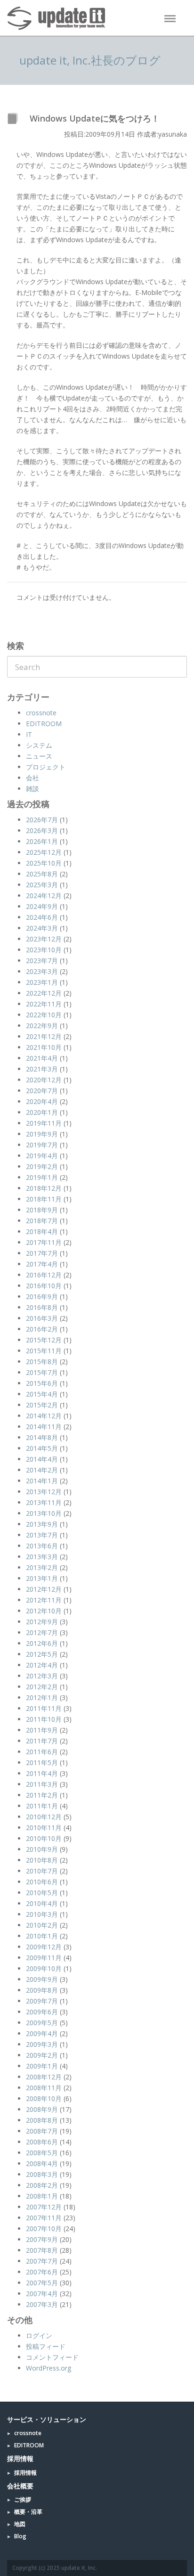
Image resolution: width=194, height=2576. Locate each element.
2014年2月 (42, 1470)
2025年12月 (44, 852)
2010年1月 (42, 1936)
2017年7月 (42, 1253)
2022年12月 (44, 993)
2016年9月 (42, 1296)
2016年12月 (44, 1275)
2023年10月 (44, 950)
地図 (20, 2524)
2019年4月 (42, 1156)
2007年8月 (42, 2250)
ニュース (39, 756)
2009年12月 (44, 1947)
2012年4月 (42, 1665)
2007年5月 (42, 2283)
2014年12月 (44, 1416)
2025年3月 (42, 885)
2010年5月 (42, 1893)
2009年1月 (42, 2066)
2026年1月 (42, 841)
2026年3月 (42, 830)
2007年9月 (42, 2239)
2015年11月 (44, 1351)
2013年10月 (44, 1513)
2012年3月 (42, 1676)
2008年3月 (42, 2174)
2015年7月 (42, 1372)
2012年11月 (44, 1600)
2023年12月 (44, 939)
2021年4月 (42, 1058)
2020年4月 (42, 1101)
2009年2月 (42, 2055)
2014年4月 (42, 1459)
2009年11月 (44, 1958)
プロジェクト (46, 767)
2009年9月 (42, 1979)
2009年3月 (42, 2044)
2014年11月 (44, 1427)
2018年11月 (44, 1199)
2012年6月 (42, 1643)
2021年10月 (44, 1047)
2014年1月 (42, 1481)
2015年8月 (42, 1362)
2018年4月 (42, 1231)
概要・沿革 (28, 2512)
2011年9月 (42, 1730)
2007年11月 (44, 2218)
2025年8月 (42, 874)
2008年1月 (42, 2196)
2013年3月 (42, 1557)
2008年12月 (44, 2077)
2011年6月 (42, 1752)
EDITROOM (44, 724)
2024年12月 (44, 895)
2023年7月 (42, 961)
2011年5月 (42, 1762)
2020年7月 (42, 1091)
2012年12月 (44, 1589)
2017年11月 (44, 1242)
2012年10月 (44, 1611)
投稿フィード (46, 2346)
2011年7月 (42, 1741)
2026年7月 (42, 820)
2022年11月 (44, 1004)
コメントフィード (52, 2357)
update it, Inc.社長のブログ (90, 60)
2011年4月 (42, 1773)
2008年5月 (42, 2153)
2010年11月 (44, 1828)
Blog (20, 2536)
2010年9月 (42, 1849)
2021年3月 (42, 1069)
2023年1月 (42, 982)
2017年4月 (42, 1264)
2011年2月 (42, 1795)
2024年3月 (42, 928)
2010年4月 (42, 1903)
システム (39, 745)
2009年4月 (42, 2033)
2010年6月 (42, 1882)
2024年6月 (42, 917)
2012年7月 (42, 1632)
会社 (32, 778)
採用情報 (25, 2473)
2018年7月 (42, 1221)
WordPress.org (48, 2368)
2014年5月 (42, 1448)
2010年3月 (42, 1914)
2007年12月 (44, 2207)
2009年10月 (44, 1968)
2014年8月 (42, 1437)
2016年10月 (44, 1286)
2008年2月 (42, 2185)
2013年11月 (44, 1502)
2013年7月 (42, 1535)
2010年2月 (42, 1925)
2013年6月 (42, 1546)
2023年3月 (42, 971)
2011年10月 (44, 1719)
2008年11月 (44, 2088)
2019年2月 (42, 1166)
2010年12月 (44, 1817)
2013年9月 (42, 1524)
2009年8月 (42, 1990)
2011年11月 (44, 1708)
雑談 (32, 789)
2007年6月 (42, 2272)
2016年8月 (42, 1307)
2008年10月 (44, 2098)
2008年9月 (42, 2109)
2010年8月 (42, 1860)
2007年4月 (42, 2294)
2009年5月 (42, 2023)
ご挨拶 (23, 2499)
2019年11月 (44, 1123)
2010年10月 (44, 1838)
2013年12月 (44, 1492)
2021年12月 (44, 1036)
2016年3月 (42, 1318)
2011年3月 (42, 1784)
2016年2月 (42, 1329)
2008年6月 (42, 2142)
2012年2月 (42, 1687)
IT (29, 734)
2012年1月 (42, 1697)
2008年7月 (42, 2131)
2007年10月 (44, 2228)
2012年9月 (42, 1622)
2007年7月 (42, 2261)
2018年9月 (42, 1210)
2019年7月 (42, 1145)
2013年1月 (42, 1578)
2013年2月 (42, 1567)
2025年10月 (44, 863)
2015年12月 (44, 1340)
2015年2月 (42, 1405)
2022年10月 (44, 1015)
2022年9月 (42, 1026)
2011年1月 (42, 1806)
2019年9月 (42, 1134)
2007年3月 (42, 2304)
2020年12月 (44, 1080)
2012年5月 (42, 1654)
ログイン (39, 2335)
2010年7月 (42, 1871)
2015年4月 (42, 1394)
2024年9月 (42, 906)
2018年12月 (44, 1188)
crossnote (41, 713)
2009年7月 (42, 2001)
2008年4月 (42, 2163)
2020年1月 (42, 1112)
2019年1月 (42, 1177)
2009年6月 (42, 2012)
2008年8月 (42, 2120)
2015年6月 (42, 1383)
